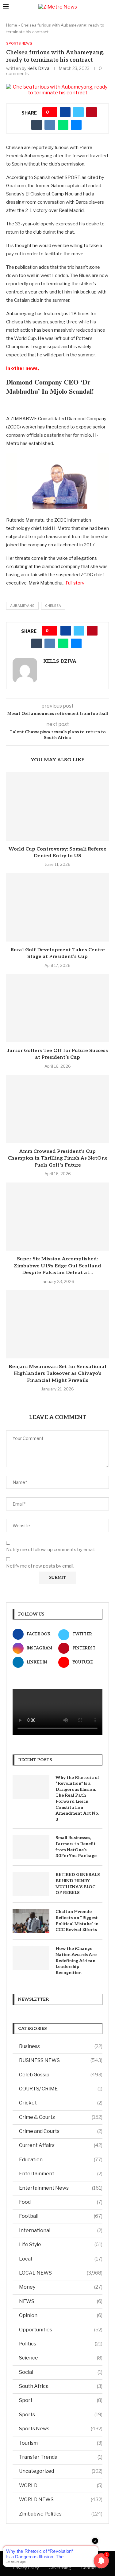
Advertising (60, 2568)
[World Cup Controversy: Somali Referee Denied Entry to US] (57, 806)
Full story (75, 583)
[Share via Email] (76, 125)
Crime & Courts (61, 2117)
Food (61, 2202)
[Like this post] (52, 112)
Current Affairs (61, 2145)
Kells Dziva (38, 68)
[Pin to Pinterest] (92, 112)
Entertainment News (61, 2188)
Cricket (61, 2103)
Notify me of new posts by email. (40, 1566)
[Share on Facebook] (65, 112)
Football (61, 2216)
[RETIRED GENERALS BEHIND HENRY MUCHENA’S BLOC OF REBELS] (31, 1884)
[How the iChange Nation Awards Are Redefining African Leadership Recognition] (31, 1958)
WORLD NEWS (61, 2499)
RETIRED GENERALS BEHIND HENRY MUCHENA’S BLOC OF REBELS (78, 1884)
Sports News (61, 2429)
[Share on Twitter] (78, 112)
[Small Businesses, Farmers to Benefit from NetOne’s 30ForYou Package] (31, 1847)
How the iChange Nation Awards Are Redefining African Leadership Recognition (76, 1960)
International (61, 2230)
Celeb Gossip (61, 2075)
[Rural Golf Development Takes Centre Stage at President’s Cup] (57, 907)
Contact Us (92, 2568)
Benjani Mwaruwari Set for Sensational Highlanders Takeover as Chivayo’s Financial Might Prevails (57, 1374)
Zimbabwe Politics (61, 2514)
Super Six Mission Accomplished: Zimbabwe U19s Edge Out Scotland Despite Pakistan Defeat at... (57, 1266)
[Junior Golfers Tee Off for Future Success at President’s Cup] (57, 1008)
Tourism (61, 2443)
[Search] (109, 7)
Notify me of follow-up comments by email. (51, 1550)
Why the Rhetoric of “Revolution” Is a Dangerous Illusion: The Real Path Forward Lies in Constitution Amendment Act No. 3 (77, 1798)
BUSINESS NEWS (61, 2060)
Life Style (61, 2244)
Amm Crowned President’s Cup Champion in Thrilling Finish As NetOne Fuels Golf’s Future (58, 1158)
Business (61, 2046)
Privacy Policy (26, 2568)
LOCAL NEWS (61, 2273)
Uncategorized (61, 2471)
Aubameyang (22, 606)
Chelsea (53, 606)
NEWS (61, 2301)
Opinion (61, 2315)
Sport (61, 2400)
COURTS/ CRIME (61, 2089)
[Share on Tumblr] (37, 125)
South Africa (61, 2386)
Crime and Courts (61, 2131)
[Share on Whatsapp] (63, 125)
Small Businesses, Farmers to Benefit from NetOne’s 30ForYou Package (76, 1847)
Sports (61, 2415)
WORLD (61, 2485)
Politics (61, 2344)
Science (61, 2358)
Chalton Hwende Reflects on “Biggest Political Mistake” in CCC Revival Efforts (77, 1921)
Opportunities (61, 2330)
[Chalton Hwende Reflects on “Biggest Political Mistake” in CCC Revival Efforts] (31, 1921)
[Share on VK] (50, 125)
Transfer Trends (61, 2457)
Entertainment (61, 2174)
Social (61, 2372)
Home (12, 25)
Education (61, 2160)
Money (61, 2287)
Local (61, 2259)
